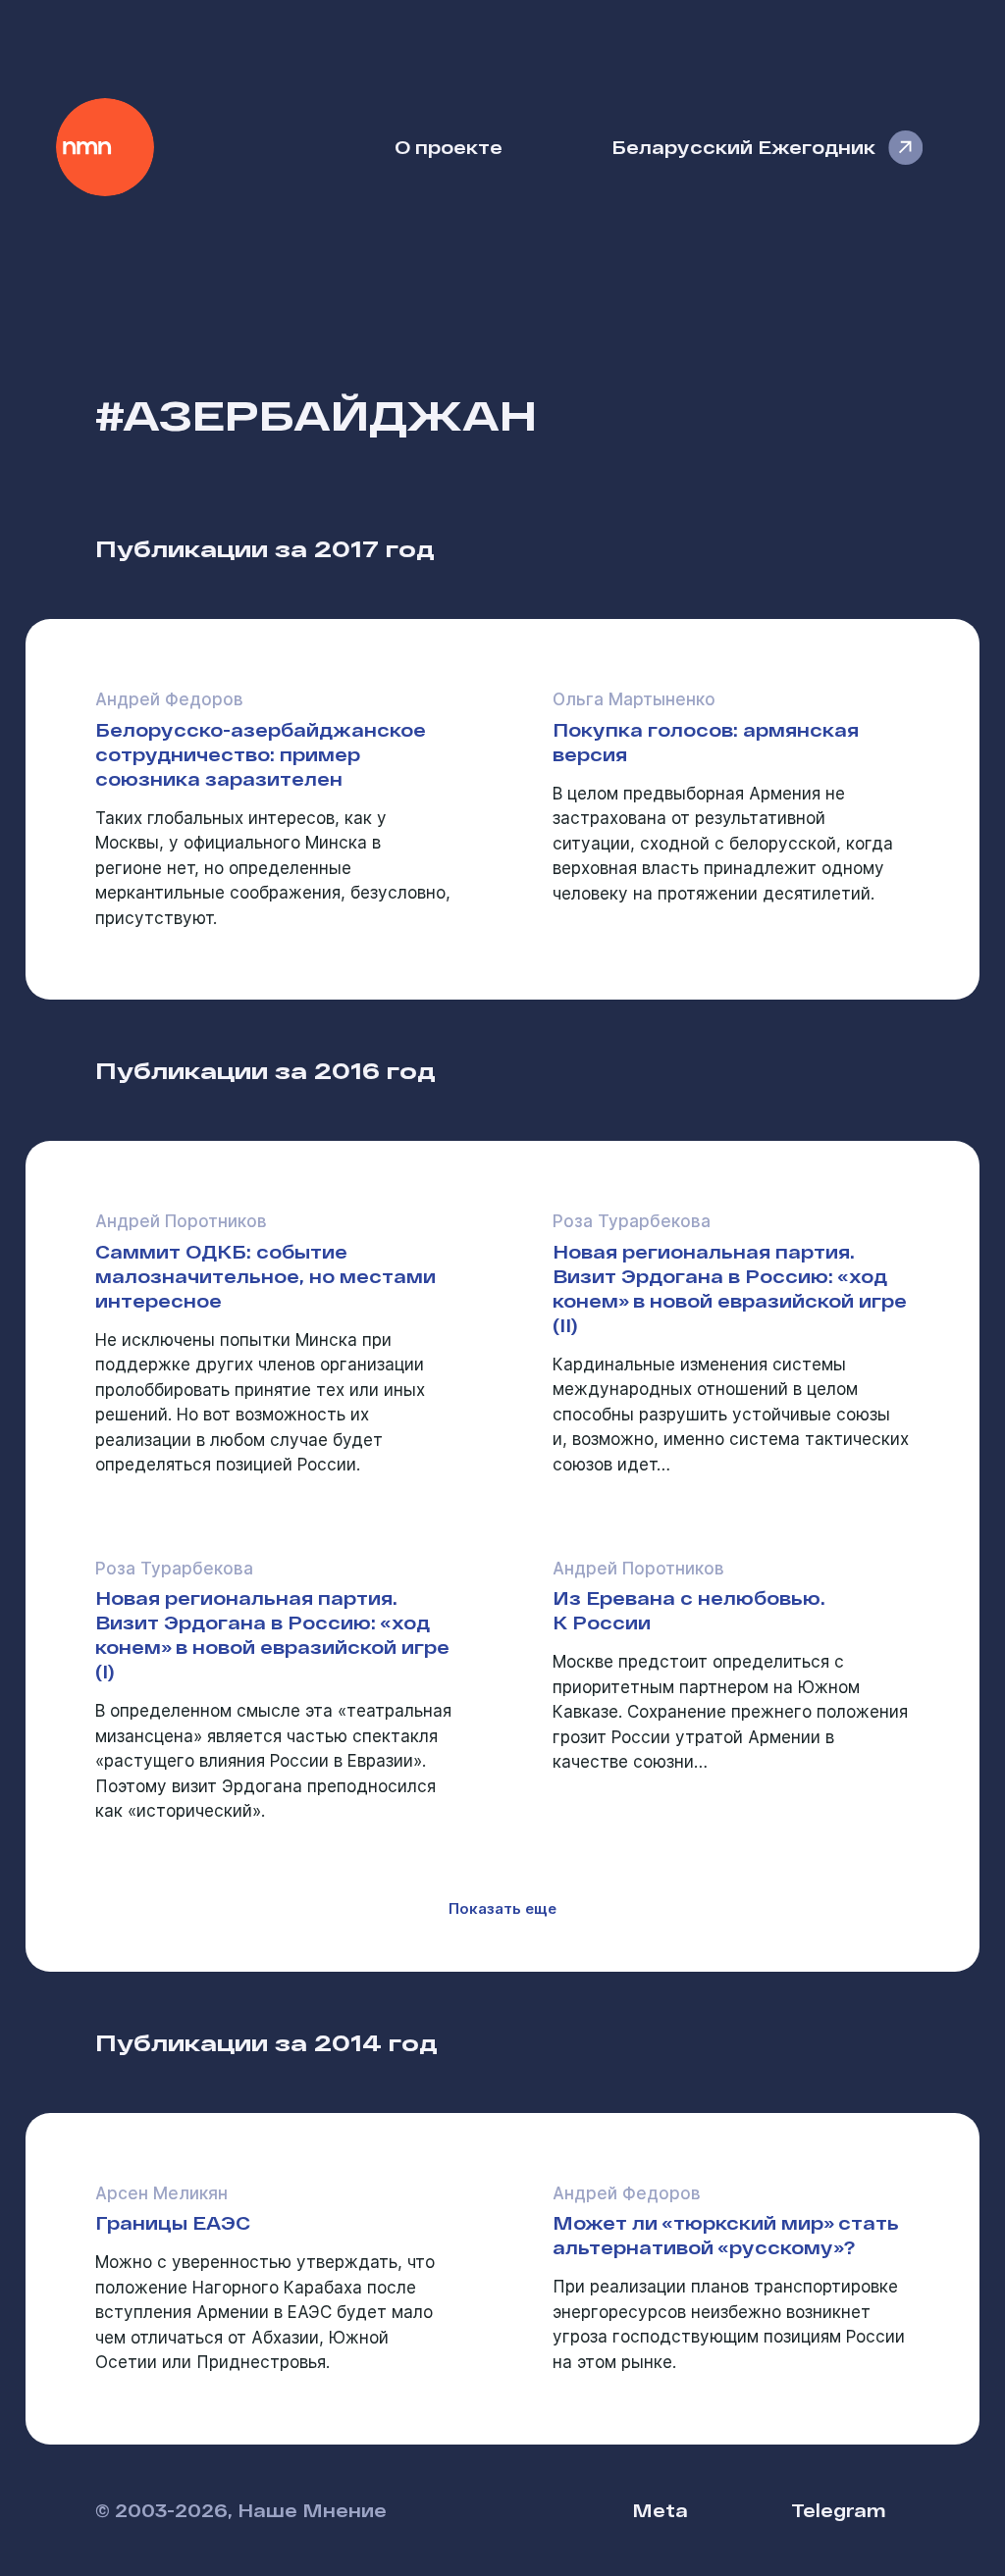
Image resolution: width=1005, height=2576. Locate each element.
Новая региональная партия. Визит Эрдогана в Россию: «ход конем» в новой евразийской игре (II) (730, 1288)
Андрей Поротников (181, 1221)
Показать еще (502, 1908)
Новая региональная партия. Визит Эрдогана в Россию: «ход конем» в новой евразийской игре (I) (272, 1634)
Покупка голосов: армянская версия (706, 742)
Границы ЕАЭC (173, 2222)
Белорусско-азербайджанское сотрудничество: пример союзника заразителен (261, 754)
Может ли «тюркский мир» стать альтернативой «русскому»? (726, 2235)
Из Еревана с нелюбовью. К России (689, 1610)
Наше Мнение (105, 147)
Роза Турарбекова (632, 1221)
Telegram (838, 2510)
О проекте (449, 147)
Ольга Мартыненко (634, 699)
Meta (660, 2510)
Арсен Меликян (161, 2193)
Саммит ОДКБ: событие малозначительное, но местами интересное (265, 1276)
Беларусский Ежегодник (743, 147)
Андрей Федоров (169, 699)
